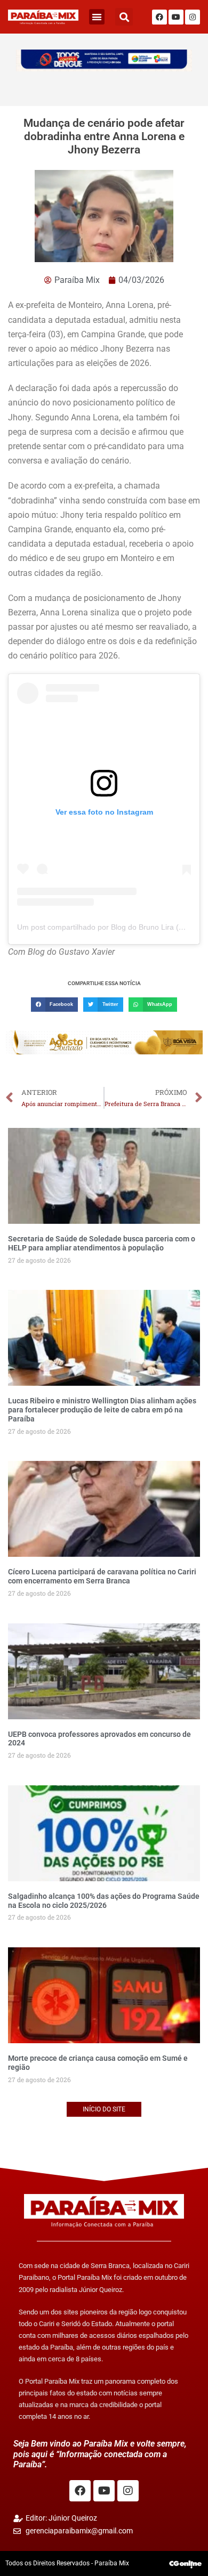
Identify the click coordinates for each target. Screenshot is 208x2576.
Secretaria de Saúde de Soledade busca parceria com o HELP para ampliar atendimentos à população (102, 1243)
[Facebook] (159, 17)
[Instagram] (193, 17)
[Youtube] (176, 17)
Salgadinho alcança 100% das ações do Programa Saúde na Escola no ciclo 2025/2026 (104, 1901)
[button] (97, 17)
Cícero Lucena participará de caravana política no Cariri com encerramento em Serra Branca (102, 1576)
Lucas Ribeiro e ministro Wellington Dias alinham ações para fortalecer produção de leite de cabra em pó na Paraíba (102, 1410)
